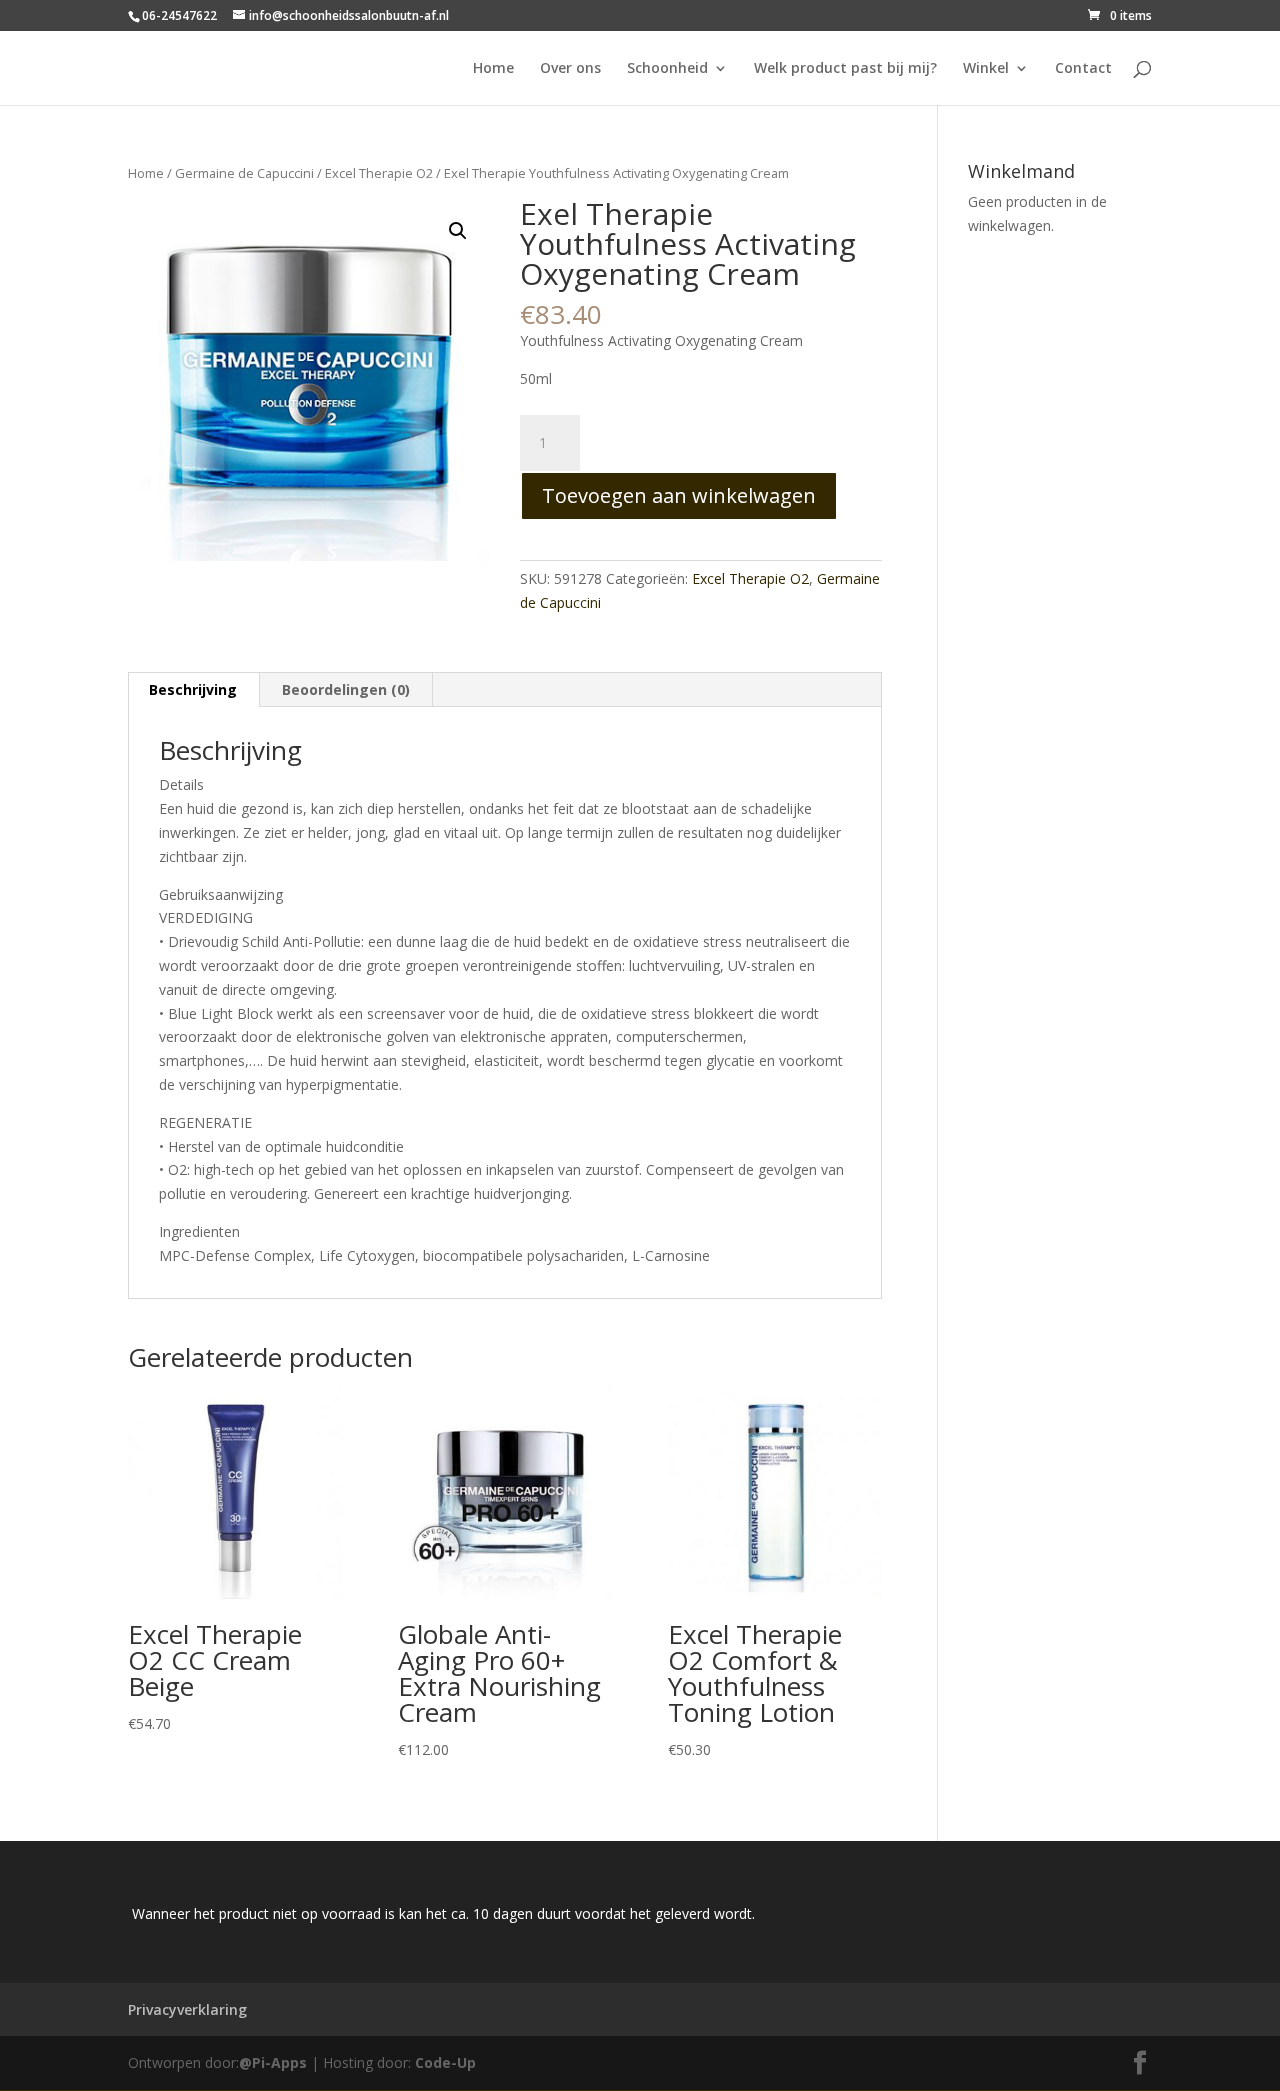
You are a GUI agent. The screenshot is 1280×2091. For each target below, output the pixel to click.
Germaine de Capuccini (244, 173)
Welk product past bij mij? (845, 69)
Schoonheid (667, 69)
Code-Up (445, 2062)
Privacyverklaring (187, 2009)
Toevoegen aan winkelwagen (679, 495)
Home (493, 69)
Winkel (986, 69)
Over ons (570, 69)
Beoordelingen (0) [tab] (346, 689)
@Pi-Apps (273, 2062)
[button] (458, 231)
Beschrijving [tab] (193, 689)
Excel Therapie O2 (379, 173)
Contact (1083, 69)
